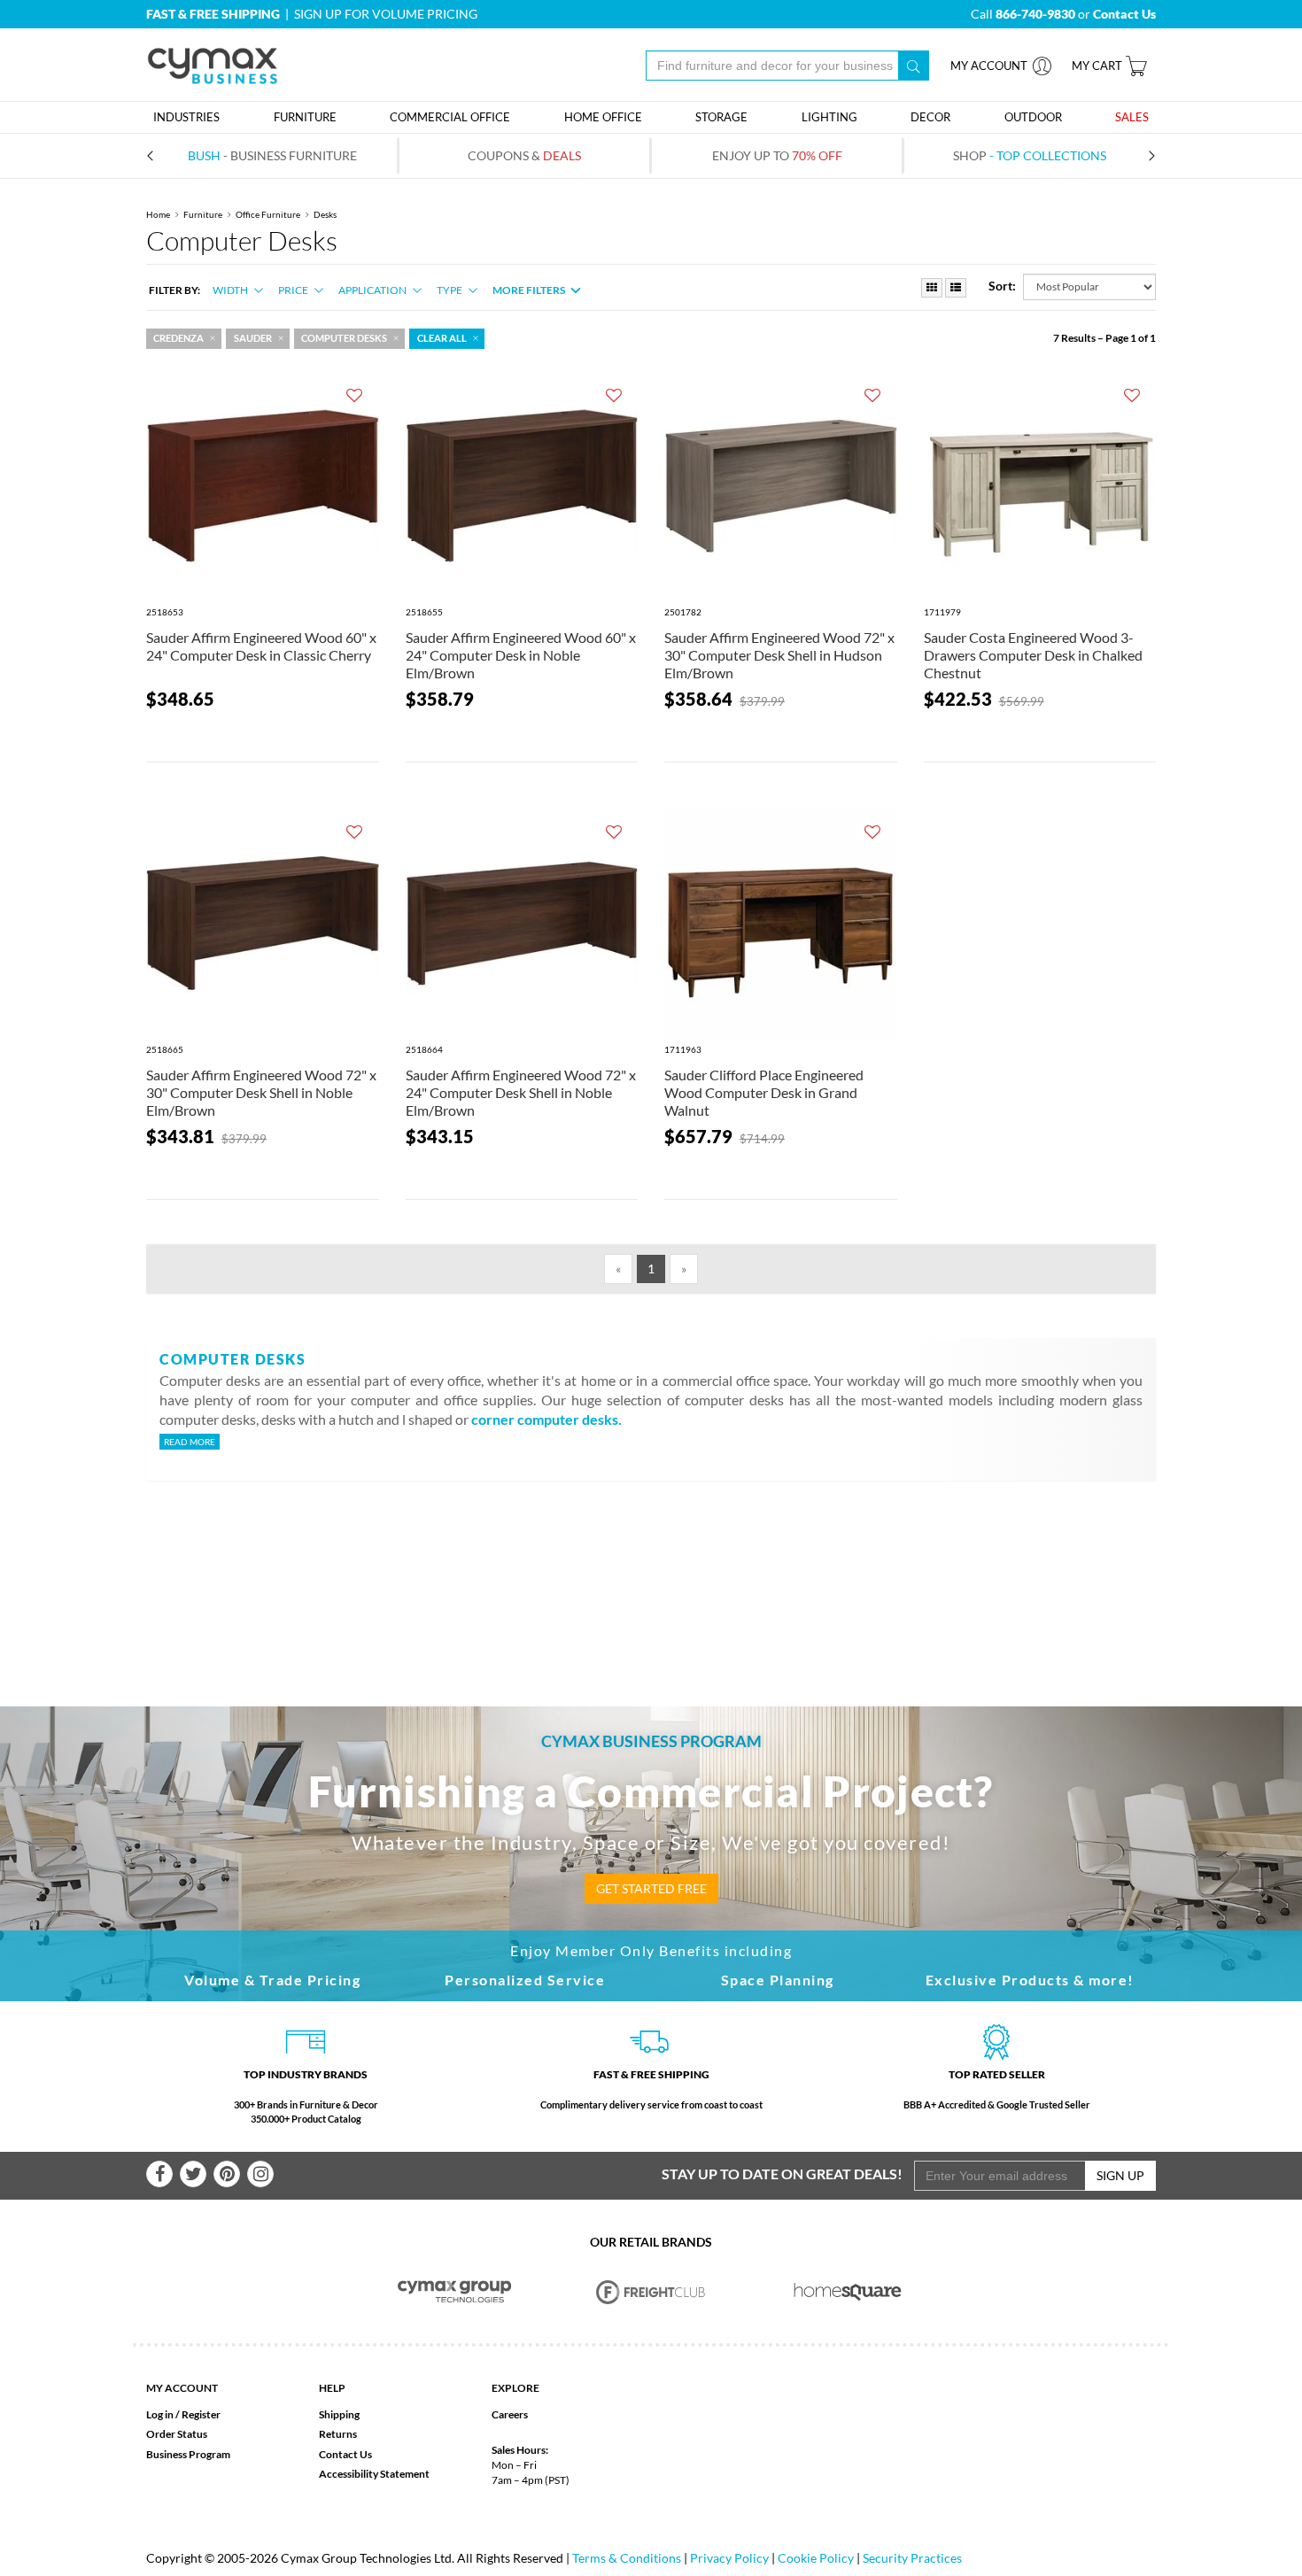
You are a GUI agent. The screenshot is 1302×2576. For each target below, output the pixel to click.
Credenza (178, 338)
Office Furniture (268, 214)
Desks (325, 214)
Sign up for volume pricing (386, 14)
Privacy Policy (729, 2558)
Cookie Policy (816, 2558)
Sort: (1002, 286)
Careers (510, 2414)
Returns (338, 2434)
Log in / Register (183, 2414)
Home (158, 214)
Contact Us (345, 2454)
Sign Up (1120, 2175)
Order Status (177, 2434)
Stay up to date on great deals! (782, 2174)
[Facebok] (159, 2174)
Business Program (188, 2454)
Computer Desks (344, 338)
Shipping (339, 2414)
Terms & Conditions (627, 2558)
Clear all (442, 338)
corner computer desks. (546, 1419)
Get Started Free (651, 1888)
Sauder (253, 338)
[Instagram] (260, 2174)
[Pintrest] (227, 2174)
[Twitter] (193, 2174)
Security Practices (912, 2558)
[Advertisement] (651, 1565)
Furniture (203, 214)
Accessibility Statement (374, 2474)
